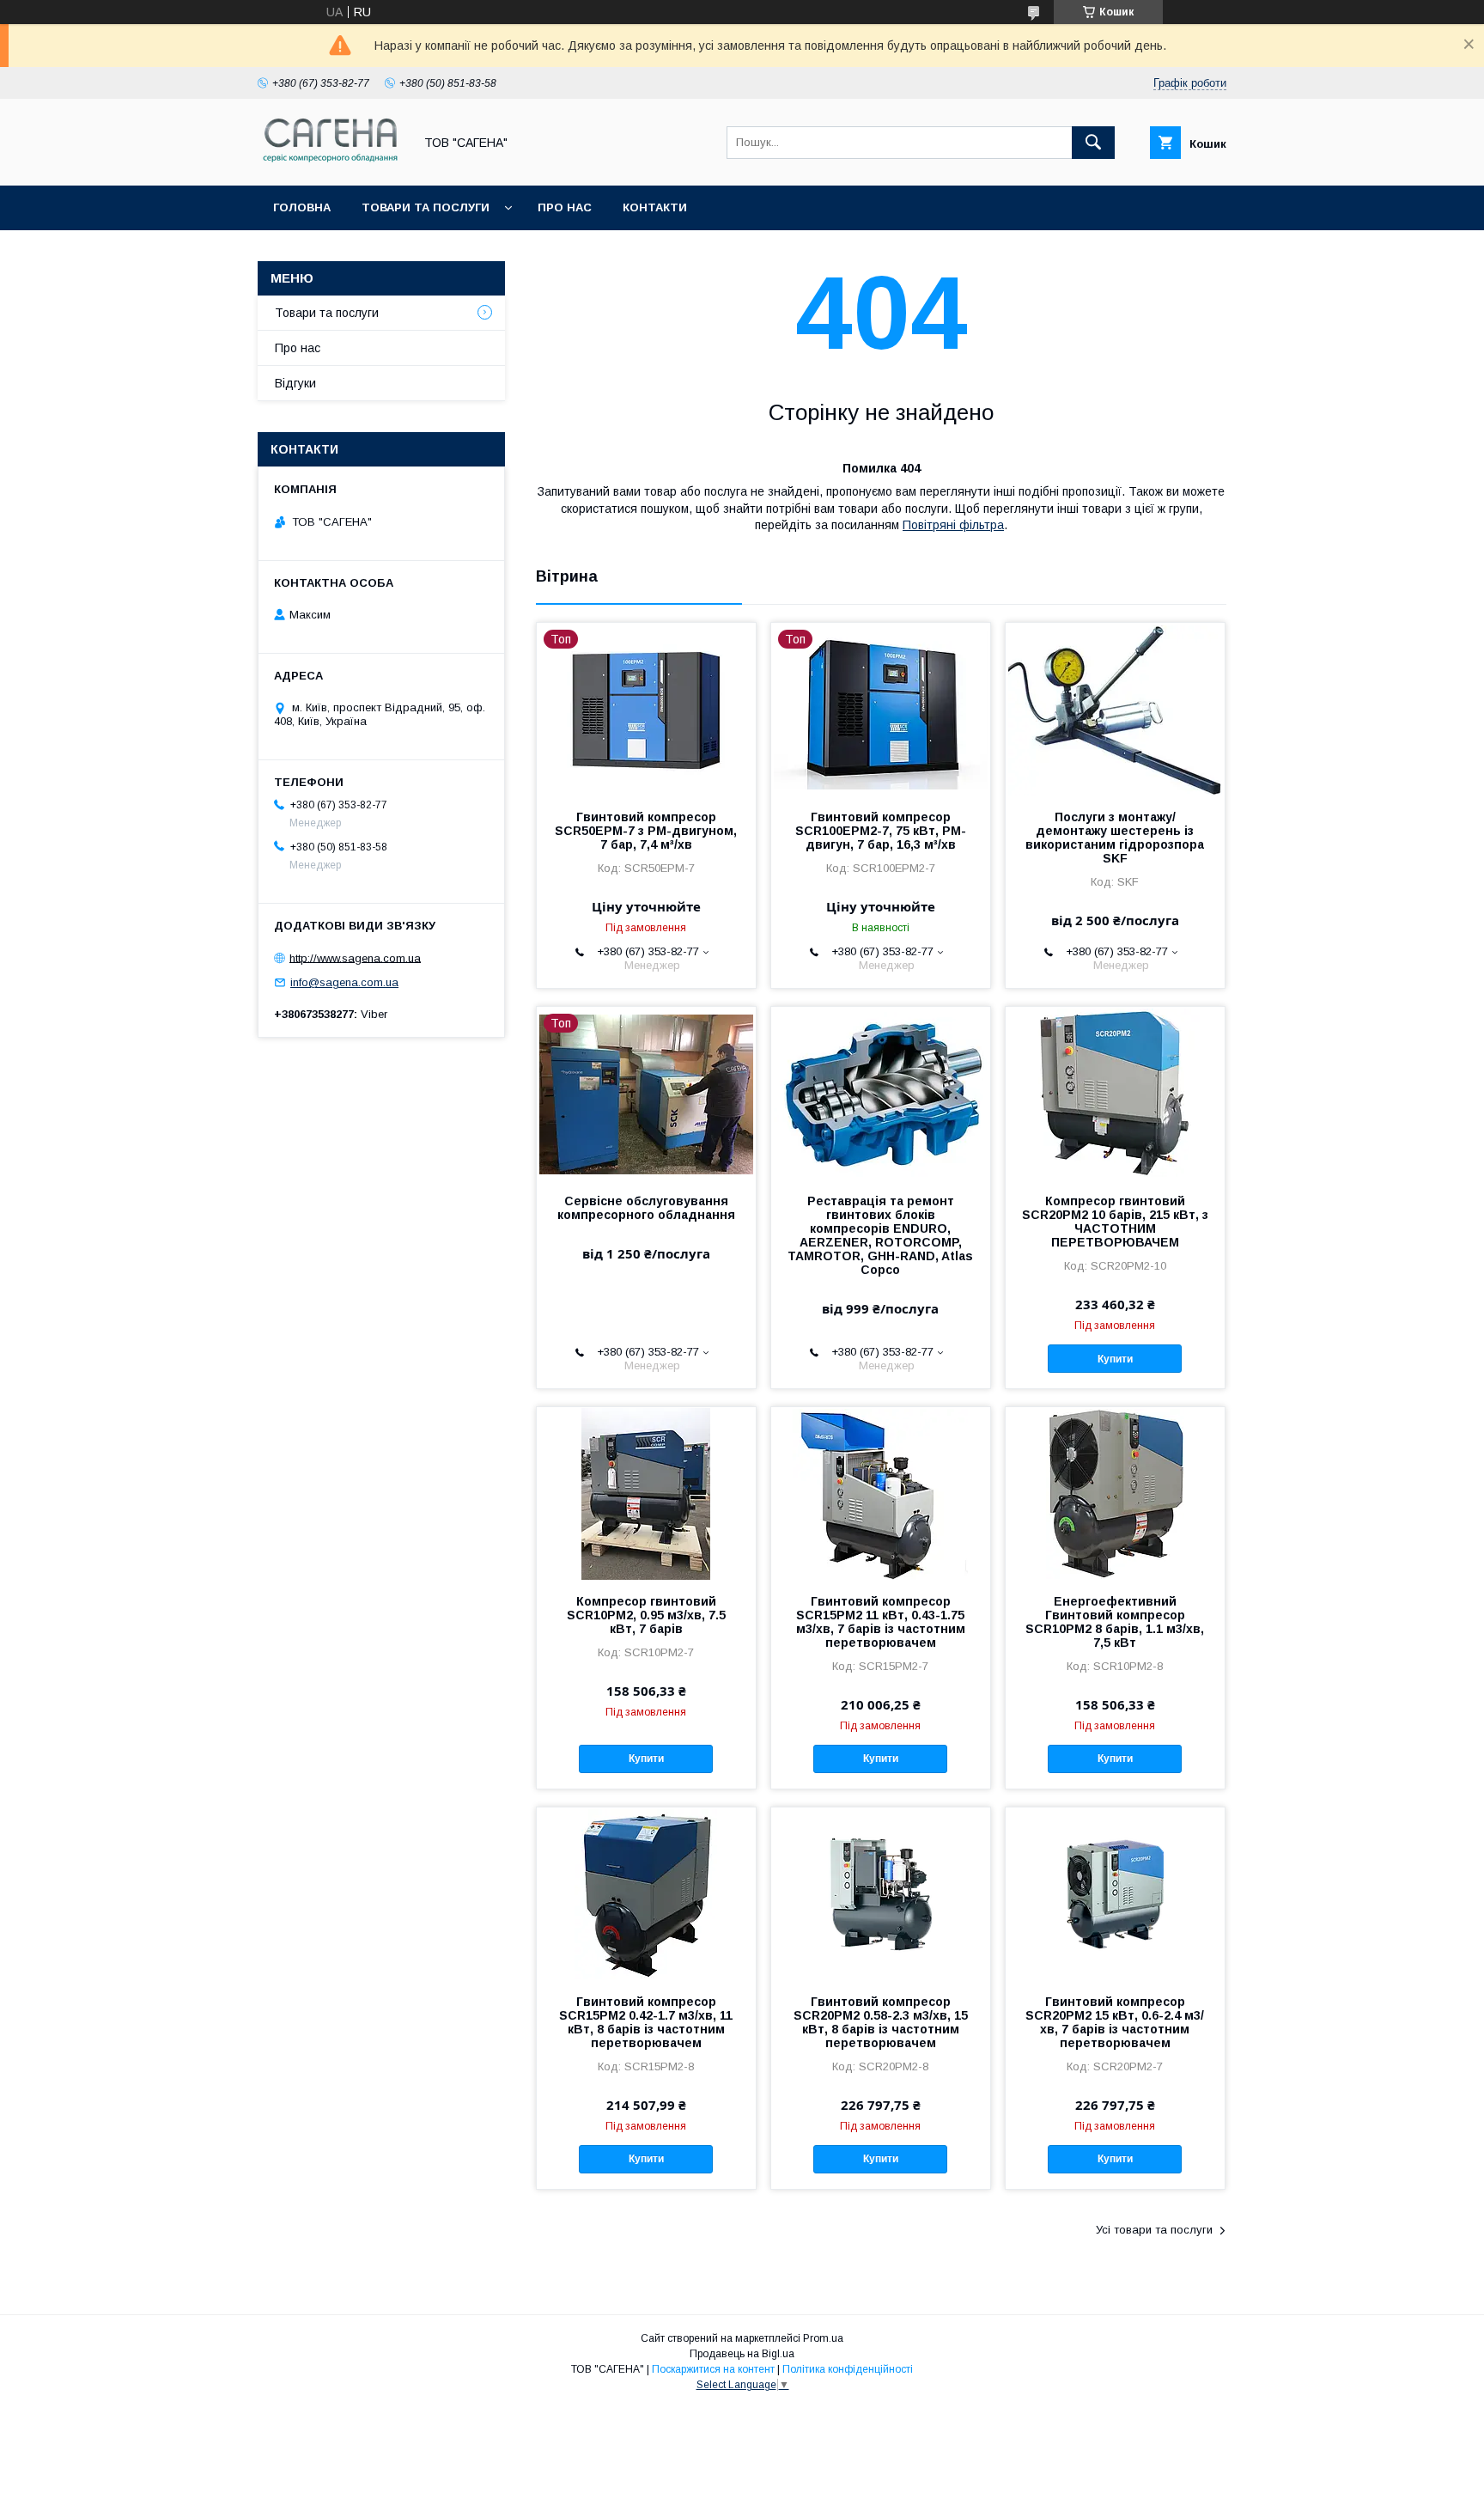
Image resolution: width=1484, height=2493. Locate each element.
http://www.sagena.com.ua (355, 957)
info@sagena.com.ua (344, 982)
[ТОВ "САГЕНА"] (331, 163)
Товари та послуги (426, 207)
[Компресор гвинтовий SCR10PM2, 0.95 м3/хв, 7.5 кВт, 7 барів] (646, 1493)
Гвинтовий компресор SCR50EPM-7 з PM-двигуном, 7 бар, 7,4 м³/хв (646, 831)
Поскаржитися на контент (713, 2369)
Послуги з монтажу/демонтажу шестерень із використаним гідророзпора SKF (1115, 838)
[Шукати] (1093, 143)
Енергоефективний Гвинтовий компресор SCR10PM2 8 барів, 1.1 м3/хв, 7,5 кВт (1115, 1622)
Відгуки (295, 383)
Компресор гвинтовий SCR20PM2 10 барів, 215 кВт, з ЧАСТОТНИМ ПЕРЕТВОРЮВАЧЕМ (1115, 1222)
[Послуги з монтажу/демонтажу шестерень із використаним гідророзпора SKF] (1115, 709)
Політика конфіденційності (848, 2369)
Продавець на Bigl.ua (742, 2354)
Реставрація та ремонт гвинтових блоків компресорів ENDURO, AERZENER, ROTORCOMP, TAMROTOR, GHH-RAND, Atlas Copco (880, 1235)
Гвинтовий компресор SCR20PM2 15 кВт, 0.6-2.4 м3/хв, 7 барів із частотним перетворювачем (1115, 2022)
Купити (1115, 1359)
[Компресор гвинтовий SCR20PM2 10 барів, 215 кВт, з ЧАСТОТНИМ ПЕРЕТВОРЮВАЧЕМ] (1115, 1093)
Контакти (655, 207)
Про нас (565, 207)
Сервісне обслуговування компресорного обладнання (646, 1208)
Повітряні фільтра (953, 525)
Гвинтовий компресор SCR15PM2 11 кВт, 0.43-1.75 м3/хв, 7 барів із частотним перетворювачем (881, 1622)
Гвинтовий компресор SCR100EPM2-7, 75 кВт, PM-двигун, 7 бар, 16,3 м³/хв (881, 831)
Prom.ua (823, 2338)
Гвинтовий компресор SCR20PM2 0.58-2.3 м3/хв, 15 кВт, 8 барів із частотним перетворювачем (881, 2022)
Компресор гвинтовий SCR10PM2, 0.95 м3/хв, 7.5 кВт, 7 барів (646, 1615)
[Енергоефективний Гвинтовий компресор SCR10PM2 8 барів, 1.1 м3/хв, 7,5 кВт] (1115, 1493)
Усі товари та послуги (1154, 2230)
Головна (302, 207)
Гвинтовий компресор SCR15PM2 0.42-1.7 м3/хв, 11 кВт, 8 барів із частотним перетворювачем (646, 2022)
